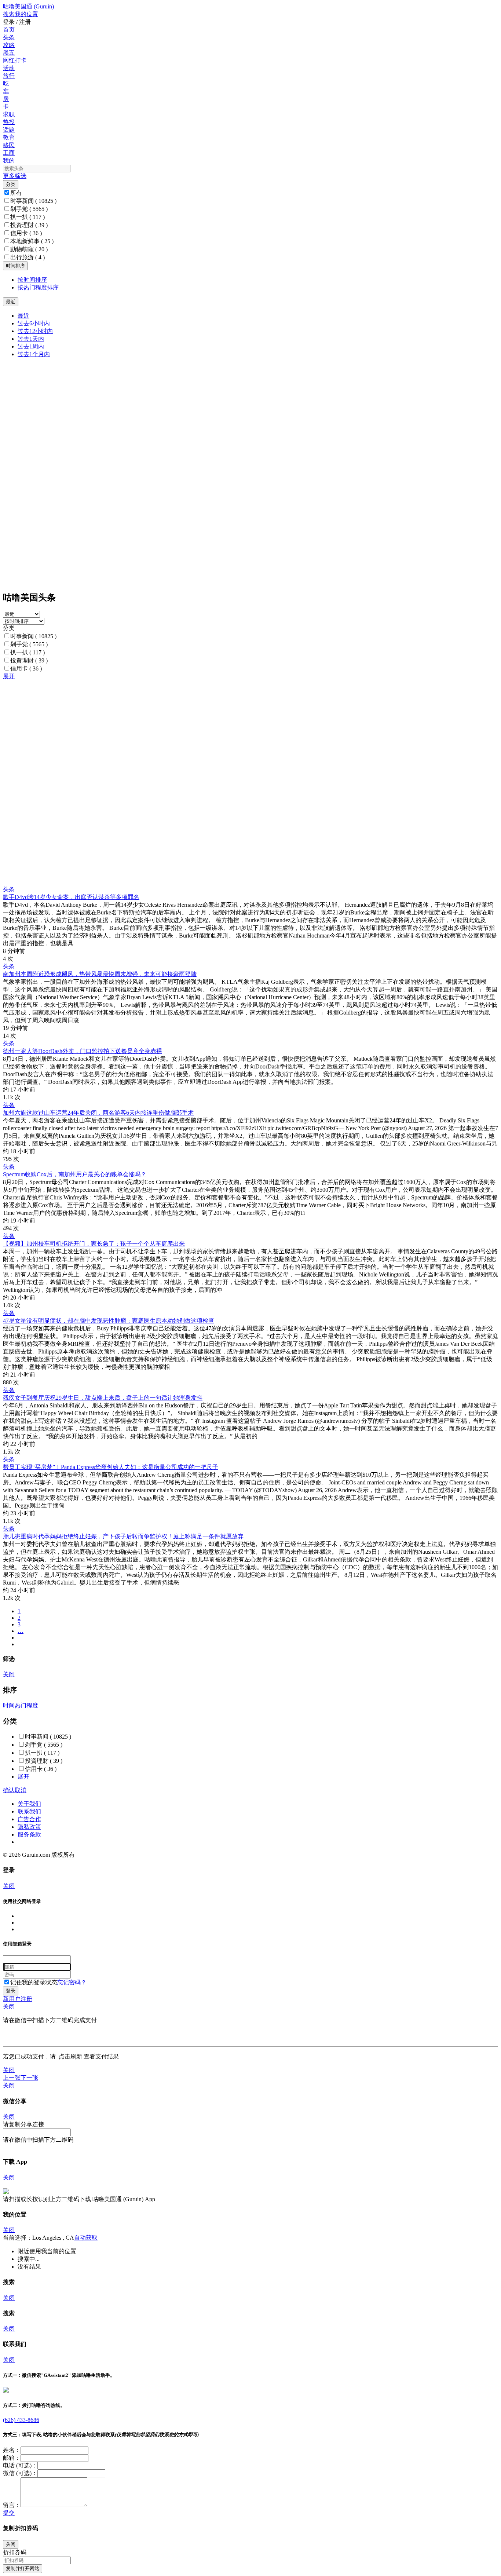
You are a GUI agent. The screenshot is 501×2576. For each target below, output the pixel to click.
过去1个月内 (34, 354)
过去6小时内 (34, 323)
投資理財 (29, 225)
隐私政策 (29, 1827)
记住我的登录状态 (34, 1982)
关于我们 (29, 1804)
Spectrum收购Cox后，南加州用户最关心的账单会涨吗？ (75, 1174)
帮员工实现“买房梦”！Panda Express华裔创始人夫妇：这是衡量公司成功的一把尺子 (111, 1467)
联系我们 (29, 1811)
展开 (9, 676)
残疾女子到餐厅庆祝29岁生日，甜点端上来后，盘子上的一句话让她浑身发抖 (103, 1398)
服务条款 (29, 1835)
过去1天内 (31, 339)
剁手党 (29, 209)
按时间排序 (32, 280)
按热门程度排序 (38, 287)
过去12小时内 (35, 331)
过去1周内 (31, 346)
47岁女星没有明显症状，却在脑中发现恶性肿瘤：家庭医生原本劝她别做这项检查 (109, 1321)
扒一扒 (28, 217)
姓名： (12, 2450)
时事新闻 (33, 201)
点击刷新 (70, 2056)
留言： (12, 2505)
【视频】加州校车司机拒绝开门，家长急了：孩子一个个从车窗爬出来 (94, 1244)
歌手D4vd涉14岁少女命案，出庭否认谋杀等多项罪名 (71, 897)
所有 (16, 193)
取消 (21, 1790)
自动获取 (86, 2238)
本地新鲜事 (32, 241)
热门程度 (26, 1705)
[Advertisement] (223, 732)
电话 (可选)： (20, 2465)
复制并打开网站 (23, 2568)
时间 (9, 1705)
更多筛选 (15, 176)
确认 (9, 1790)
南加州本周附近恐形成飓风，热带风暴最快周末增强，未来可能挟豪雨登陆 (100, 974)
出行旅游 (28, 257)
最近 (23, 316)
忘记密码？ (72, 1982)
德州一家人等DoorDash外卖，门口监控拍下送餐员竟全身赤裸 (83, 1051)
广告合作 (29, 1819)
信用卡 (26, 233)
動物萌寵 (29, 249)
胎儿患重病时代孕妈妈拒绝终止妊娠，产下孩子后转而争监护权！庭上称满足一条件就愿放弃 (123, 1536)
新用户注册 (18, 1999)
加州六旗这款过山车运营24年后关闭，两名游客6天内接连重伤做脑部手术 (98, 1113)
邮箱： (12, 2458)
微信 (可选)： (20, 2473)
